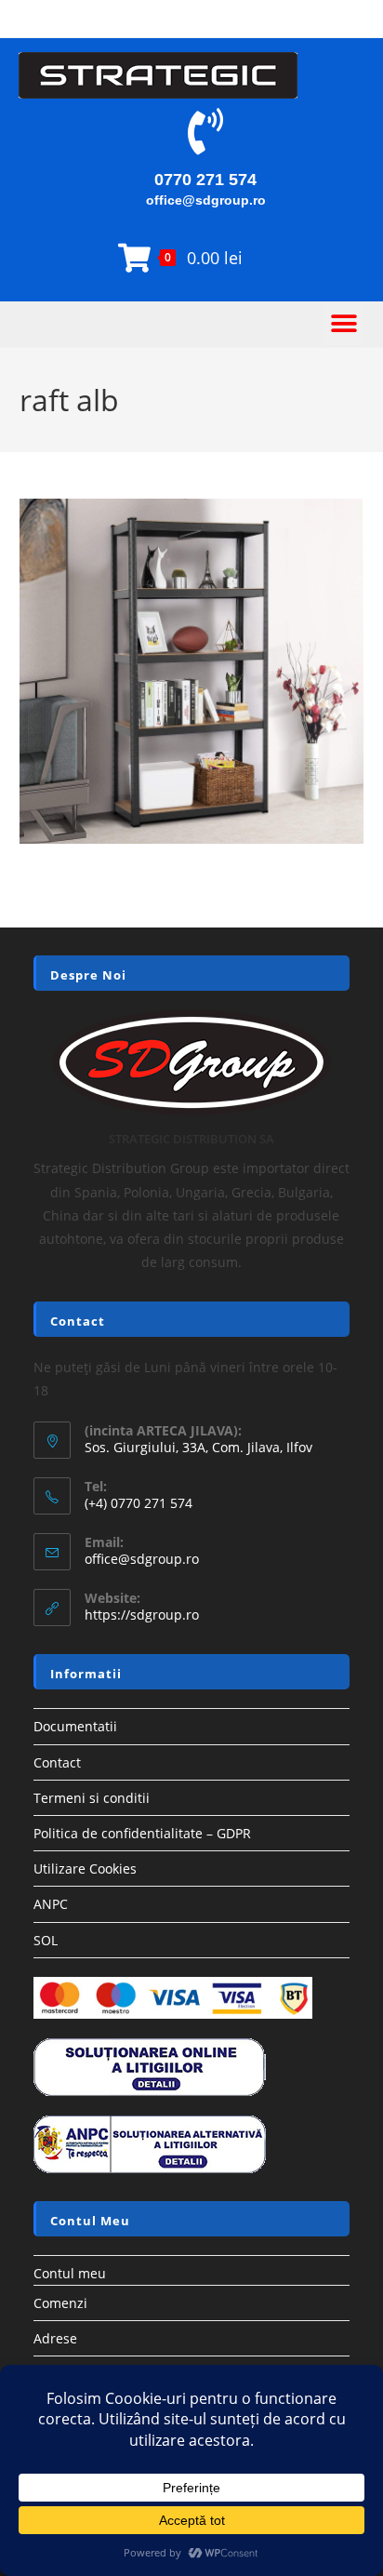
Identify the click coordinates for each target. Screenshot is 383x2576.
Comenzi (60, 2303)
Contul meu (70, 2273)
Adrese (55, 2338)
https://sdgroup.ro (142, 1615)
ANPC (51, 1904)
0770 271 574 (205, 180)
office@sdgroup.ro (206, 200)
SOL (46, 1940)
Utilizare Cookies (85, 1869)
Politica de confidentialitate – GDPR (142, 1833)
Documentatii (75, 1726)
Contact (57, 1762)
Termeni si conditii (92, 1798)
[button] (343, 324)
